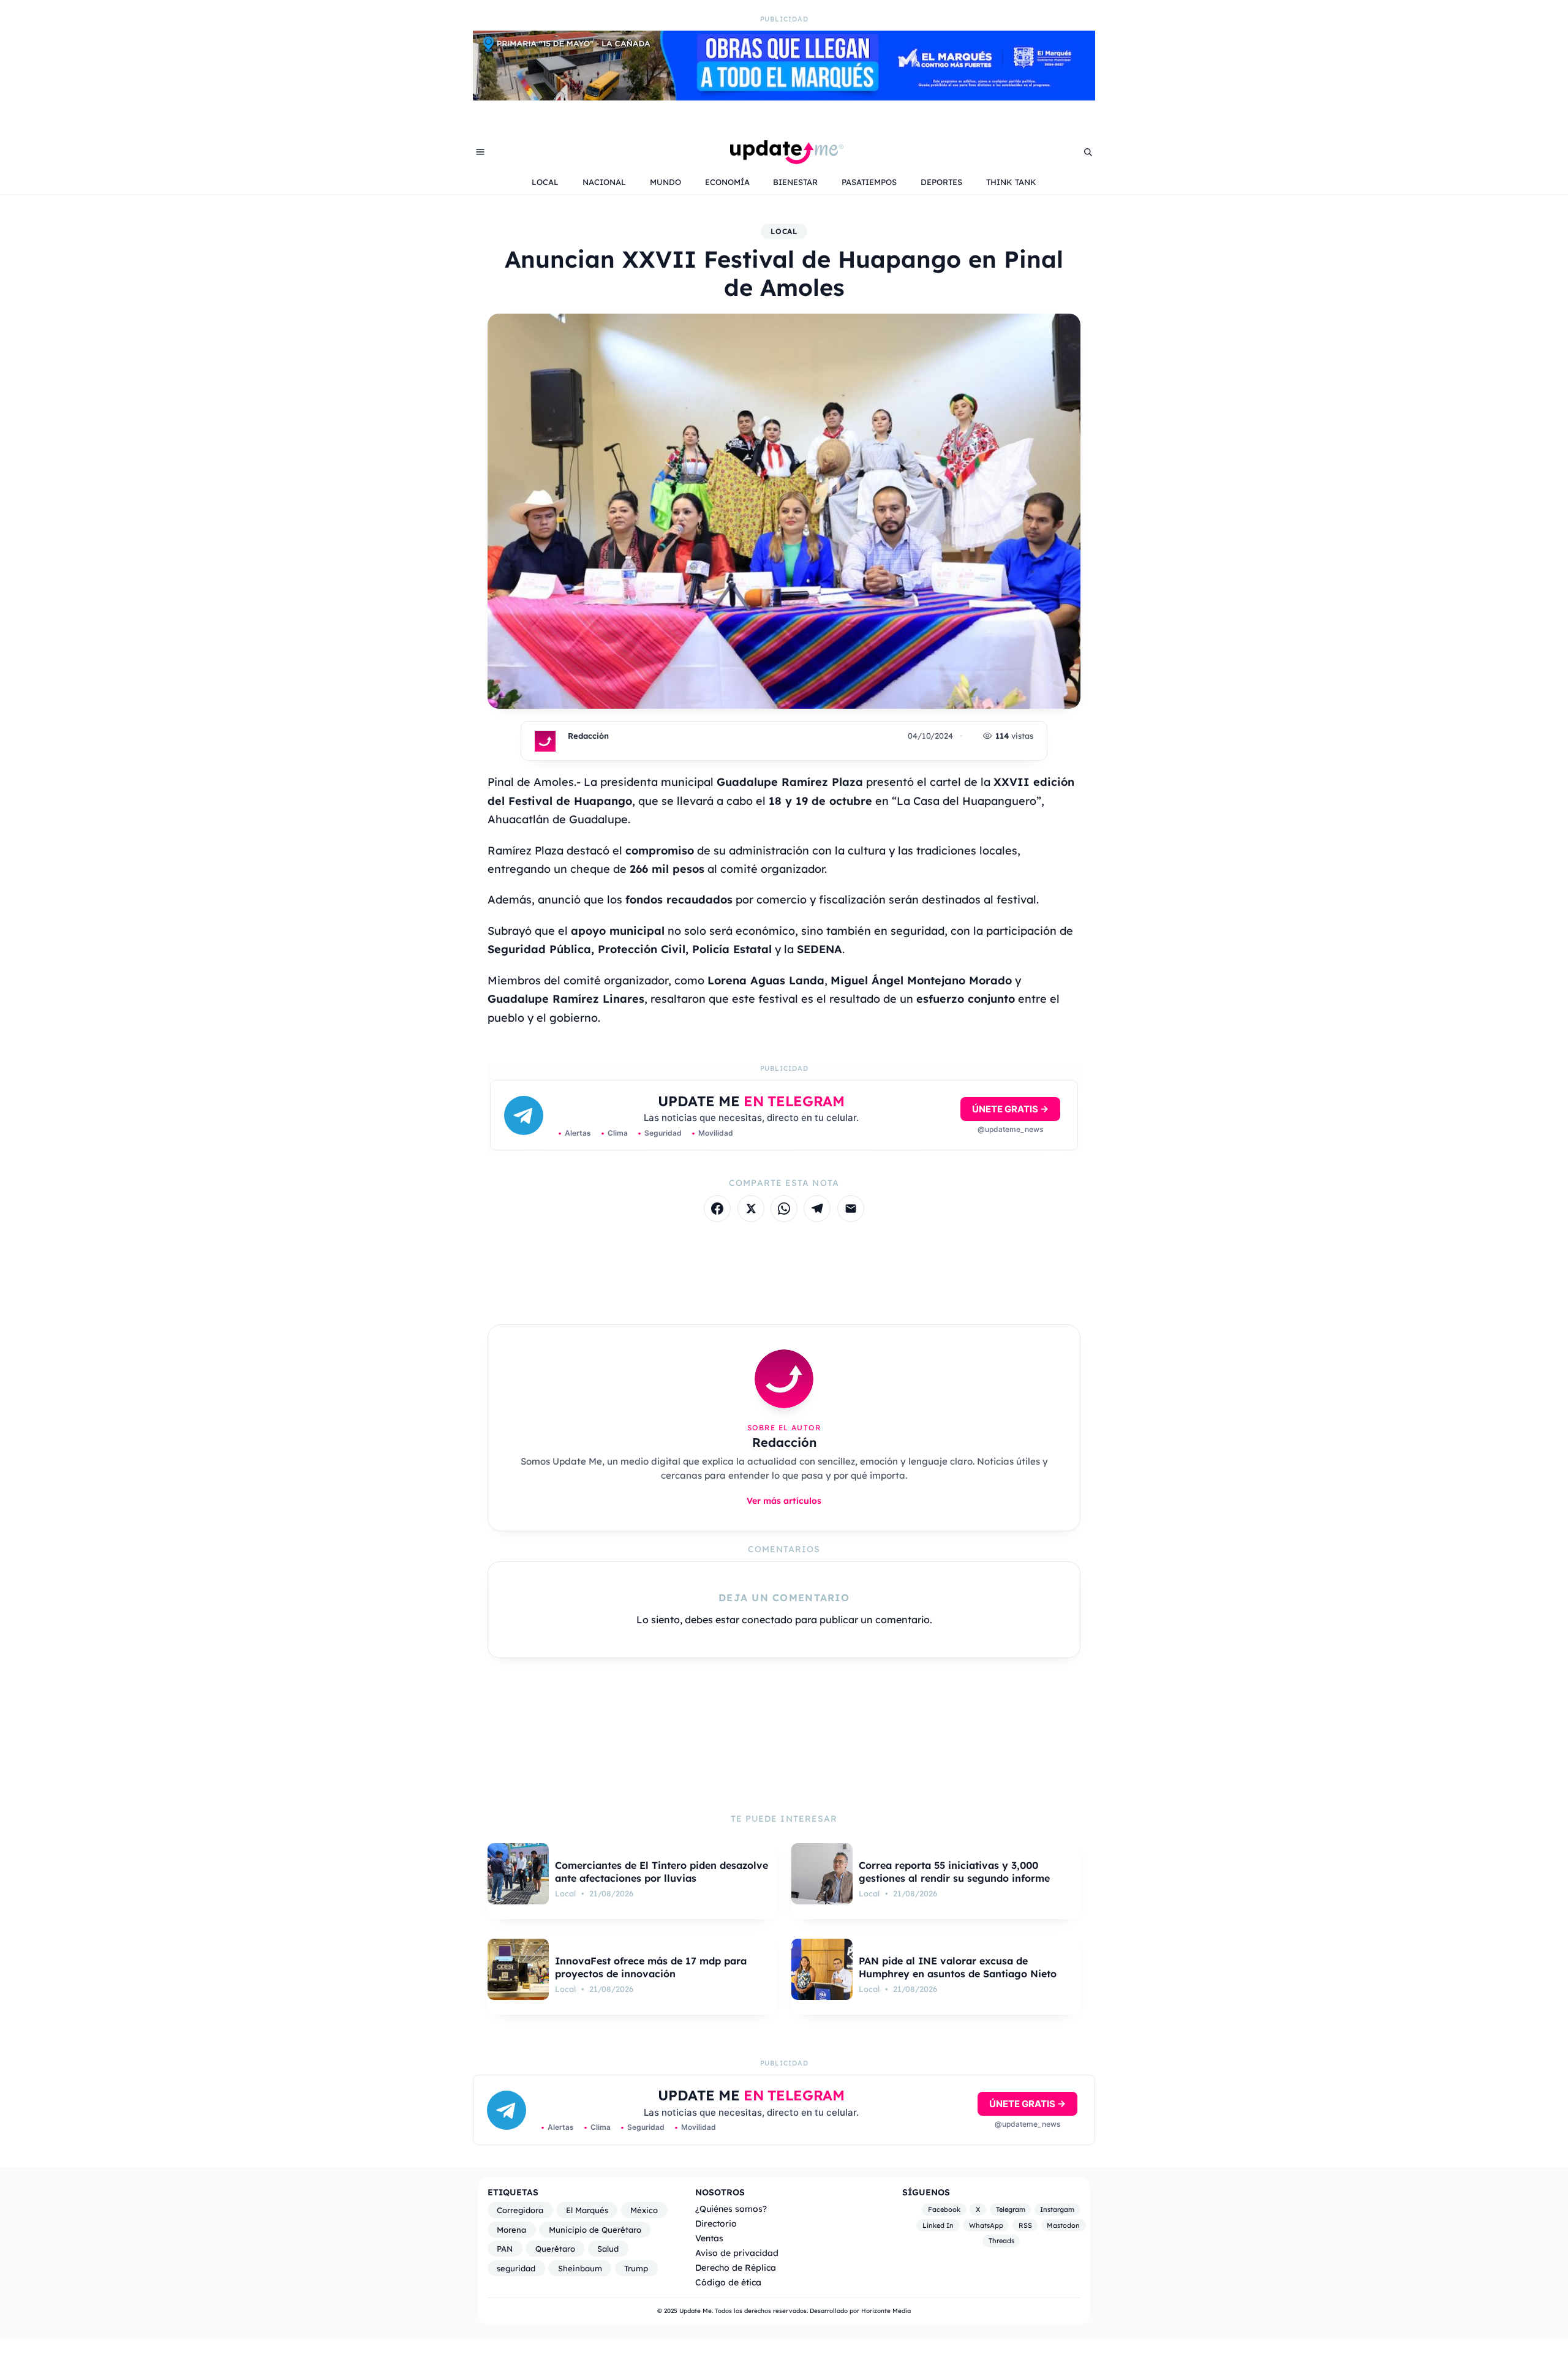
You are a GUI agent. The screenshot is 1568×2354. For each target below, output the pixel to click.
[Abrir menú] (480, 152)
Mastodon (1063, 2225)
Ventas (709, 2238)
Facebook (944, 2209)
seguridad (516, 2268)
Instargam (1057, 2209)
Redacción (588, 736)
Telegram (1011, 2209)
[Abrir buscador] (1088, 152)
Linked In (938, 2225)
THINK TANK (1011, 182)
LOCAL (545, 182)
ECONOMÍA (727, 182)
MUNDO (665, 182)
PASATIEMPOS (869, 182)
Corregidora (520, 2210)
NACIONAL (604, 182)
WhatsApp (986, 2225)
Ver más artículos (784, 1500)
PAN (505, 2249)
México (644, 2210)
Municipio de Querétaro (595, 2230)
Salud (608, 2249)
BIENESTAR (795, 182)
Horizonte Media (886, 2311)
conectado (767, 1620)
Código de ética (728, 2282)
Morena (511, 2230)
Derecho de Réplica (736, 2267)
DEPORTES (941, 182)
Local (784, 231)
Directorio (716, 2223)
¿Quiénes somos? (731, 2209)
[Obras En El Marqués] (784, 97)
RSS (1025, 2225)
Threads (1001, 2241)
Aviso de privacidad (737, 2253)
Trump (636, 2268)
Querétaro (555, 2249)
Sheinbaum (580, 2268)
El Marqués (587, 2210)
